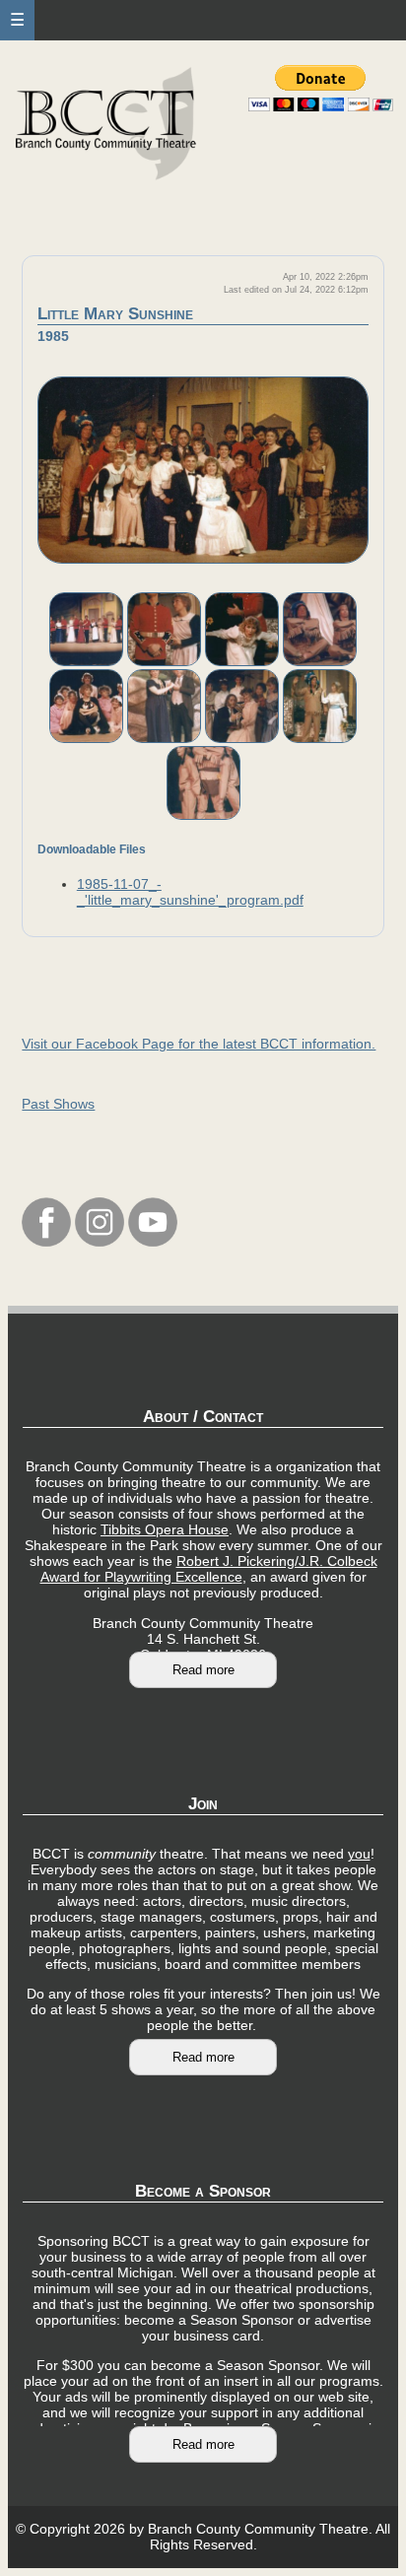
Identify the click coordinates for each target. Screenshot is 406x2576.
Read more (203, 1670)
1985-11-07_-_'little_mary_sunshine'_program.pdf (190, 892)
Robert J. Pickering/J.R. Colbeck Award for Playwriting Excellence (209, 1569)
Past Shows (58, 1104)
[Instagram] (100, 1242)
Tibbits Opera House (165, 1529)
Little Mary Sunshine (115, 314)
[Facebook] (46, 1242)
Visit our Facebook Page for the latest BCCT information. (199, 1044)
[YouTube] (153, 1242)
